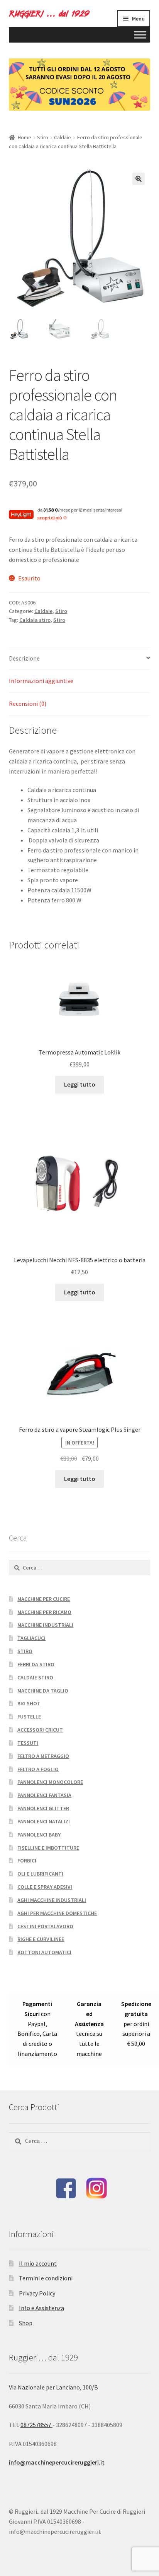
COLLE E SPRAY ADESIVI (45, 1887)
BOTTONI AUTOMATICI (44, 1952)
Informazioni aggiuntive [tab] (41, 681)
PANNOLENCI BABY (39, 1835)
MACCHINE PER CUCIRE (44, 1599)
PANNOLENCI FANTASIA (44, 1795)
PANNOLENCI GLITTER (43, 1808)
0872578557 (36, 2425)
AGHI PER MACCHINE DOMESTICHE (57, 1913)
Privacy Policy (37, 2293)
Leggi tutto (80, 1084)
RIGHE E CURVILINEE (41, 1939)
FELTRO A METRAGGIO (43, 1756)
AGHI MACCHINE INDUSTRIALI (52, 1900)
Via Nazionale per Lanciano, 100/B (53, 2387)
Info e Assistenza (41, 2308)
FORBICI (27, 1861)
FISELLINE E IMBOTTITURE (48, 1848)
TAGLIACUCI (31, 1638)
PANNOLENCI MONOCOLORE (50, 1782)
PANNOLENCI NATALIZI (44, 1821)
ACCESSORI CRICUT (40, 1730)
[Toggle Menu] (140, 35)
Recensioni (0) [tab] (28, 703)
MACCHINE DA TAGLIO (43, 1691)
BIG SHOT (29, 1703)
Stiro (43, 137)
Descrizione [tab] (24, 658)
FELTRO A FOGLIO (38, 1769)
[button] (139, 179)
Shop (26, 2323)
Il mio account (38, 2263)
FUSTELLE (29, 1717)
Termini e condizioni (46, 2278)
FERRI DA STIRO (36, 1664)
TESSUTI (28, 1743)
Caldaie (63, 137)
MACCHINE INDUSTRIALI (45, 1625)
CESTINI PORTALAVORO (45, 1926)
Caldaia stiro (35, 620)
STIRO (25, 1651)
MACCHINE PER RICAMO (44, 1612)
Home (25, 137)
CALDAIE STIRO (35, 1677)
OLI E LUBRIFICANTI (40, 1874)
